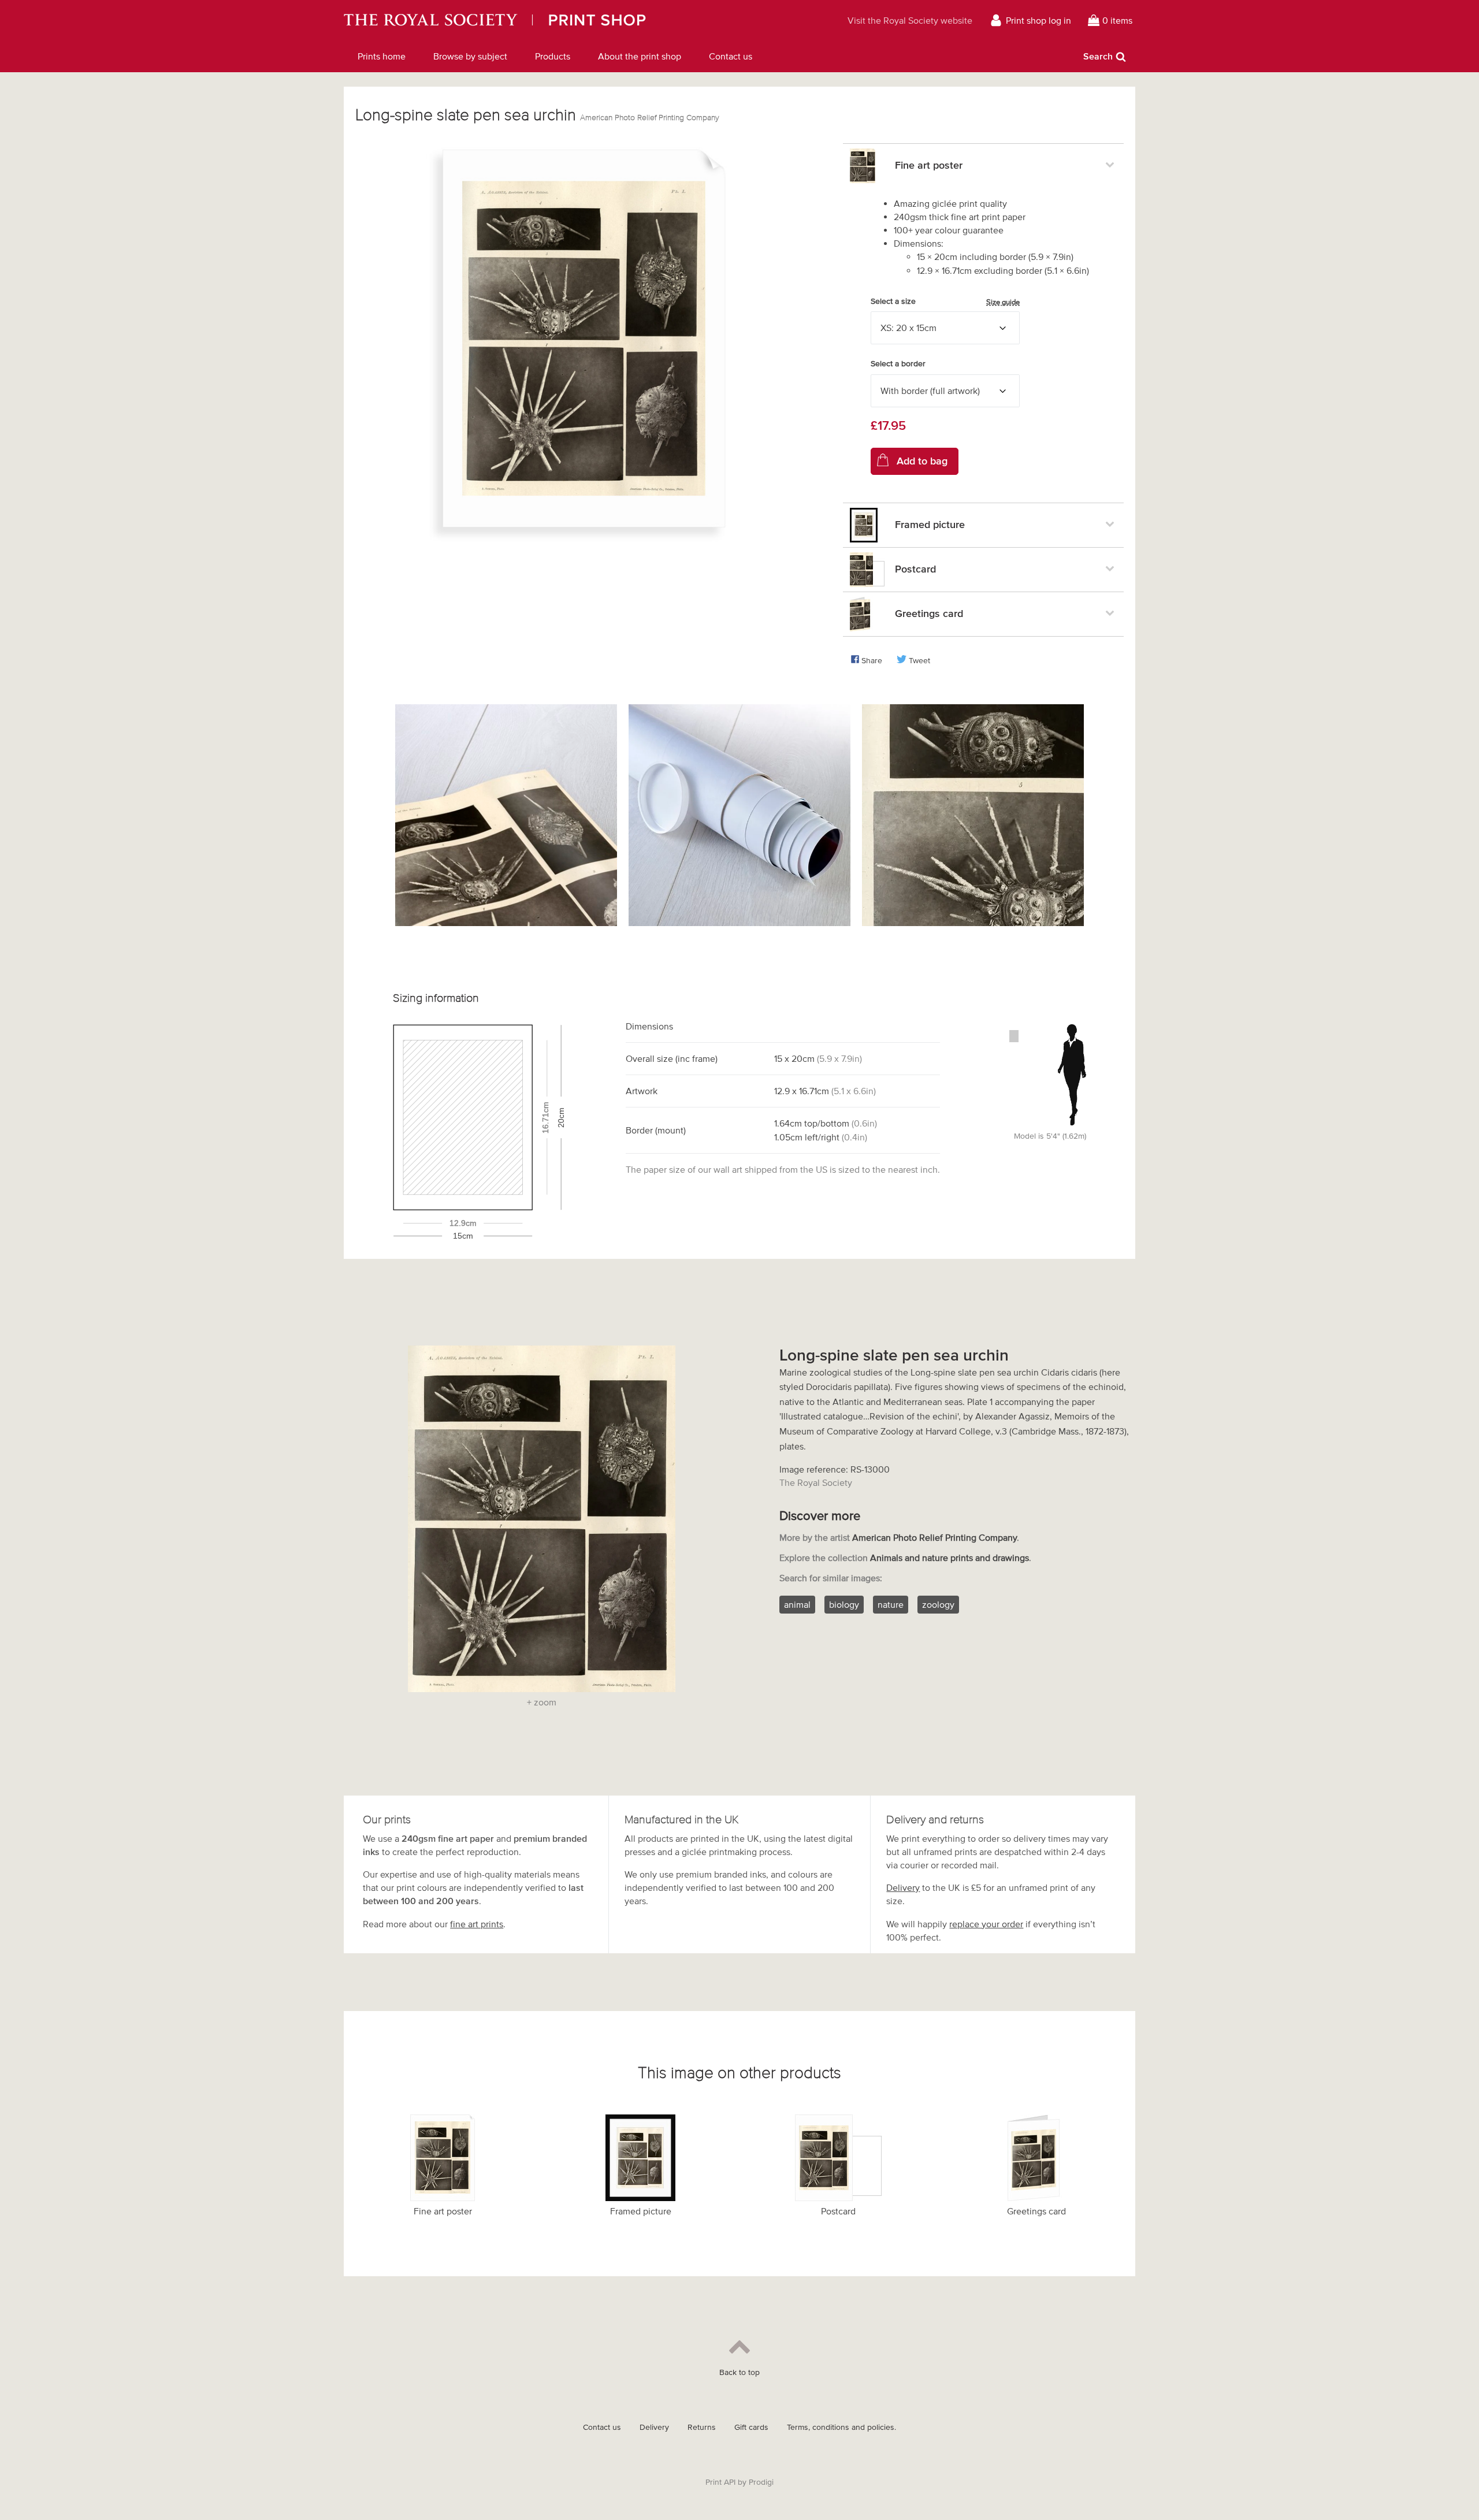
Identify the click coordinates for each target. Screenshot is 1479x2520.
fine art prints (477, 1924)
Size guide (1003, 302)
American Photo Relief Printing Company (650, 118)
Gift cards (751, 2427)
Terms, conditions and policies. (841, 2427)
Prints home (382, 56)
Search (1098, 56)
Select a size (945, 302)
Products (553, 56)
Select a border (898, 364)
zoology (938, 1604)
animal (797, 1604)
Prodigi (761, 2482)
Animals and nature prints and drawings (950, 1558)
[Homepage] (552, 20)
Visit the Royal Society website (910, 20)
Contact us (731, 56)
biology (844, 1604)
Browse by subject (470, 56)
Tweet (919, 661)
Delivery (903, 1887)
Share (872, 661)
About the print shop (640, 56)
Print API (720, 2482)
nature (891, 1604)
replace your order (986, 1924)
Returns (702, 2427)
